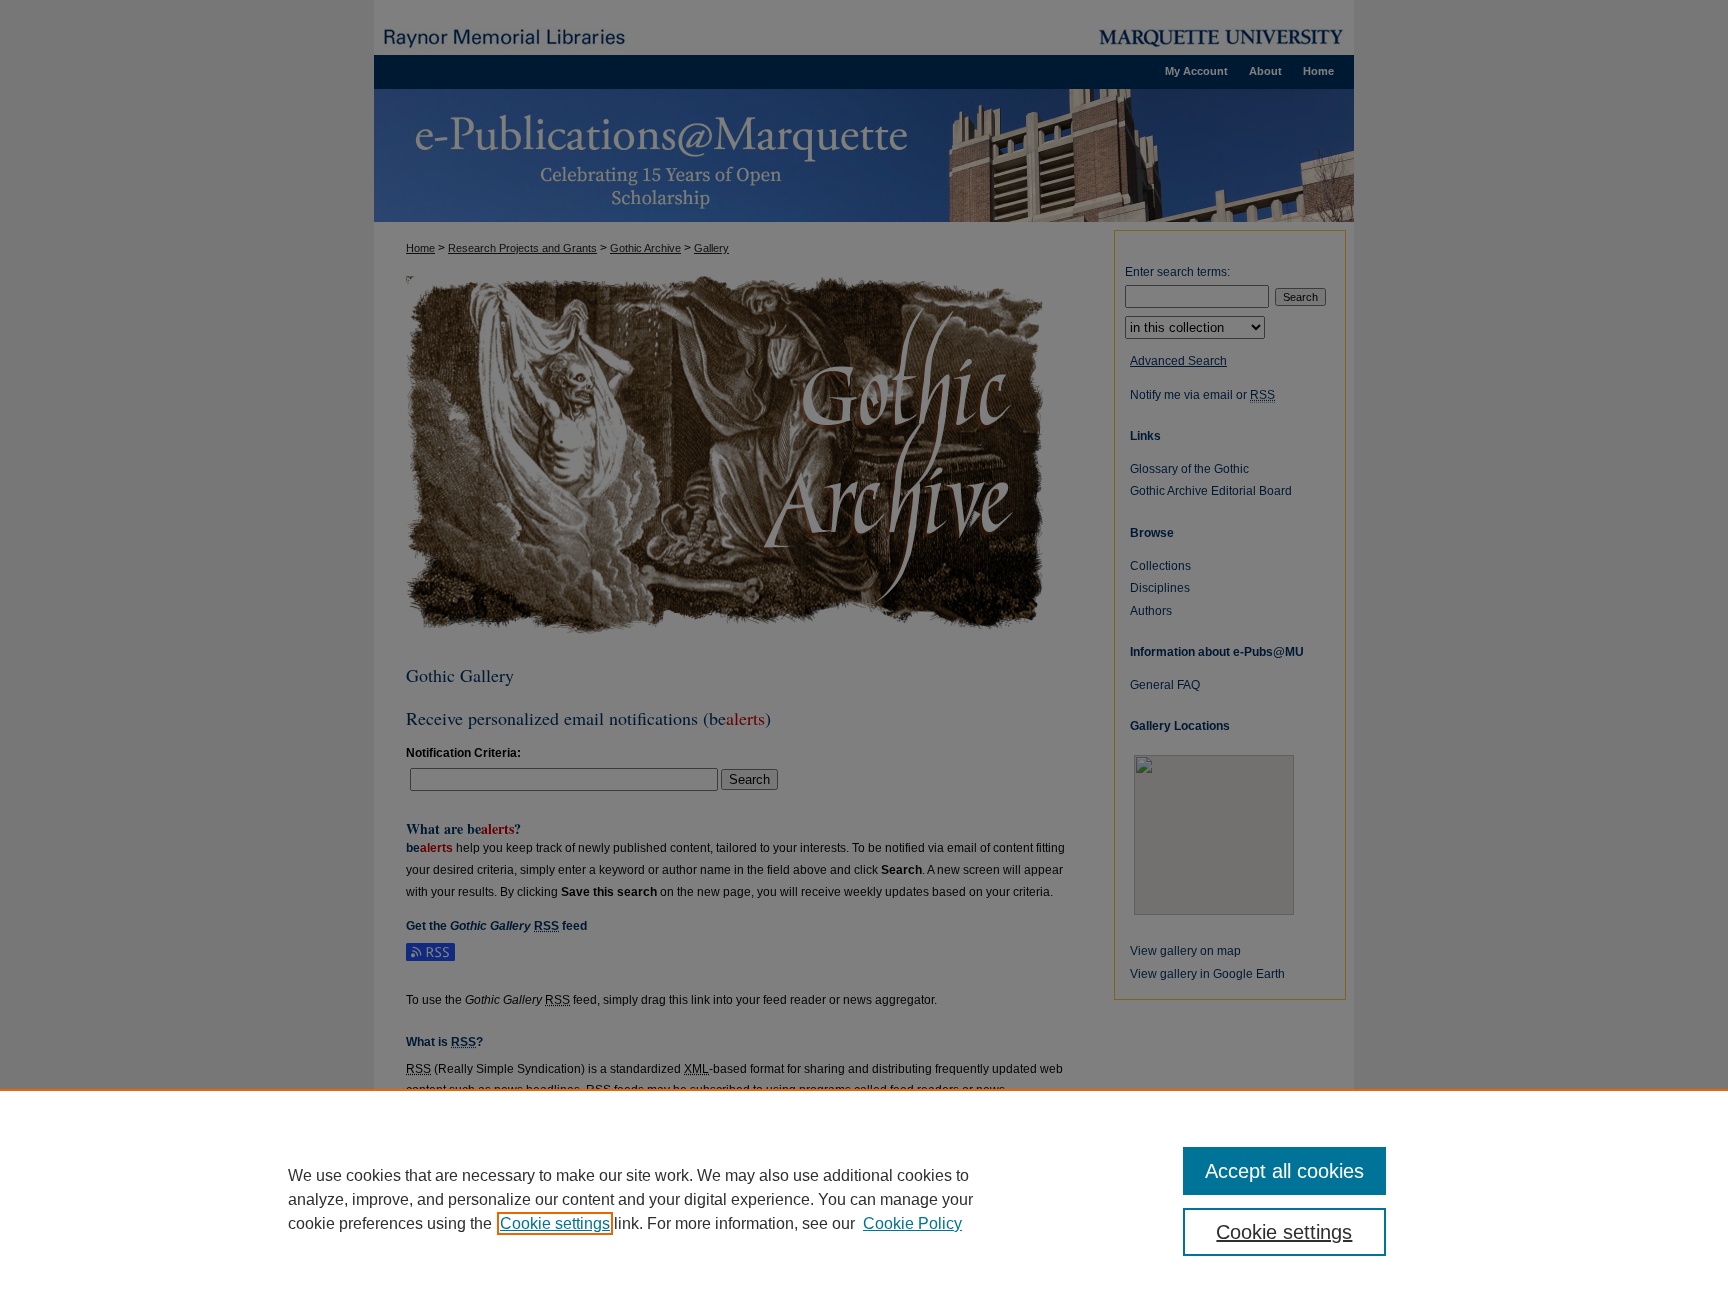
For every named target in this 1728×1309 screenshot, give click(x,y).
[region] (864, 1199)
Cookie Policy (912, 1223)
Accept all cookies (1284, 1171)
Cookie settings (555, 1223)
